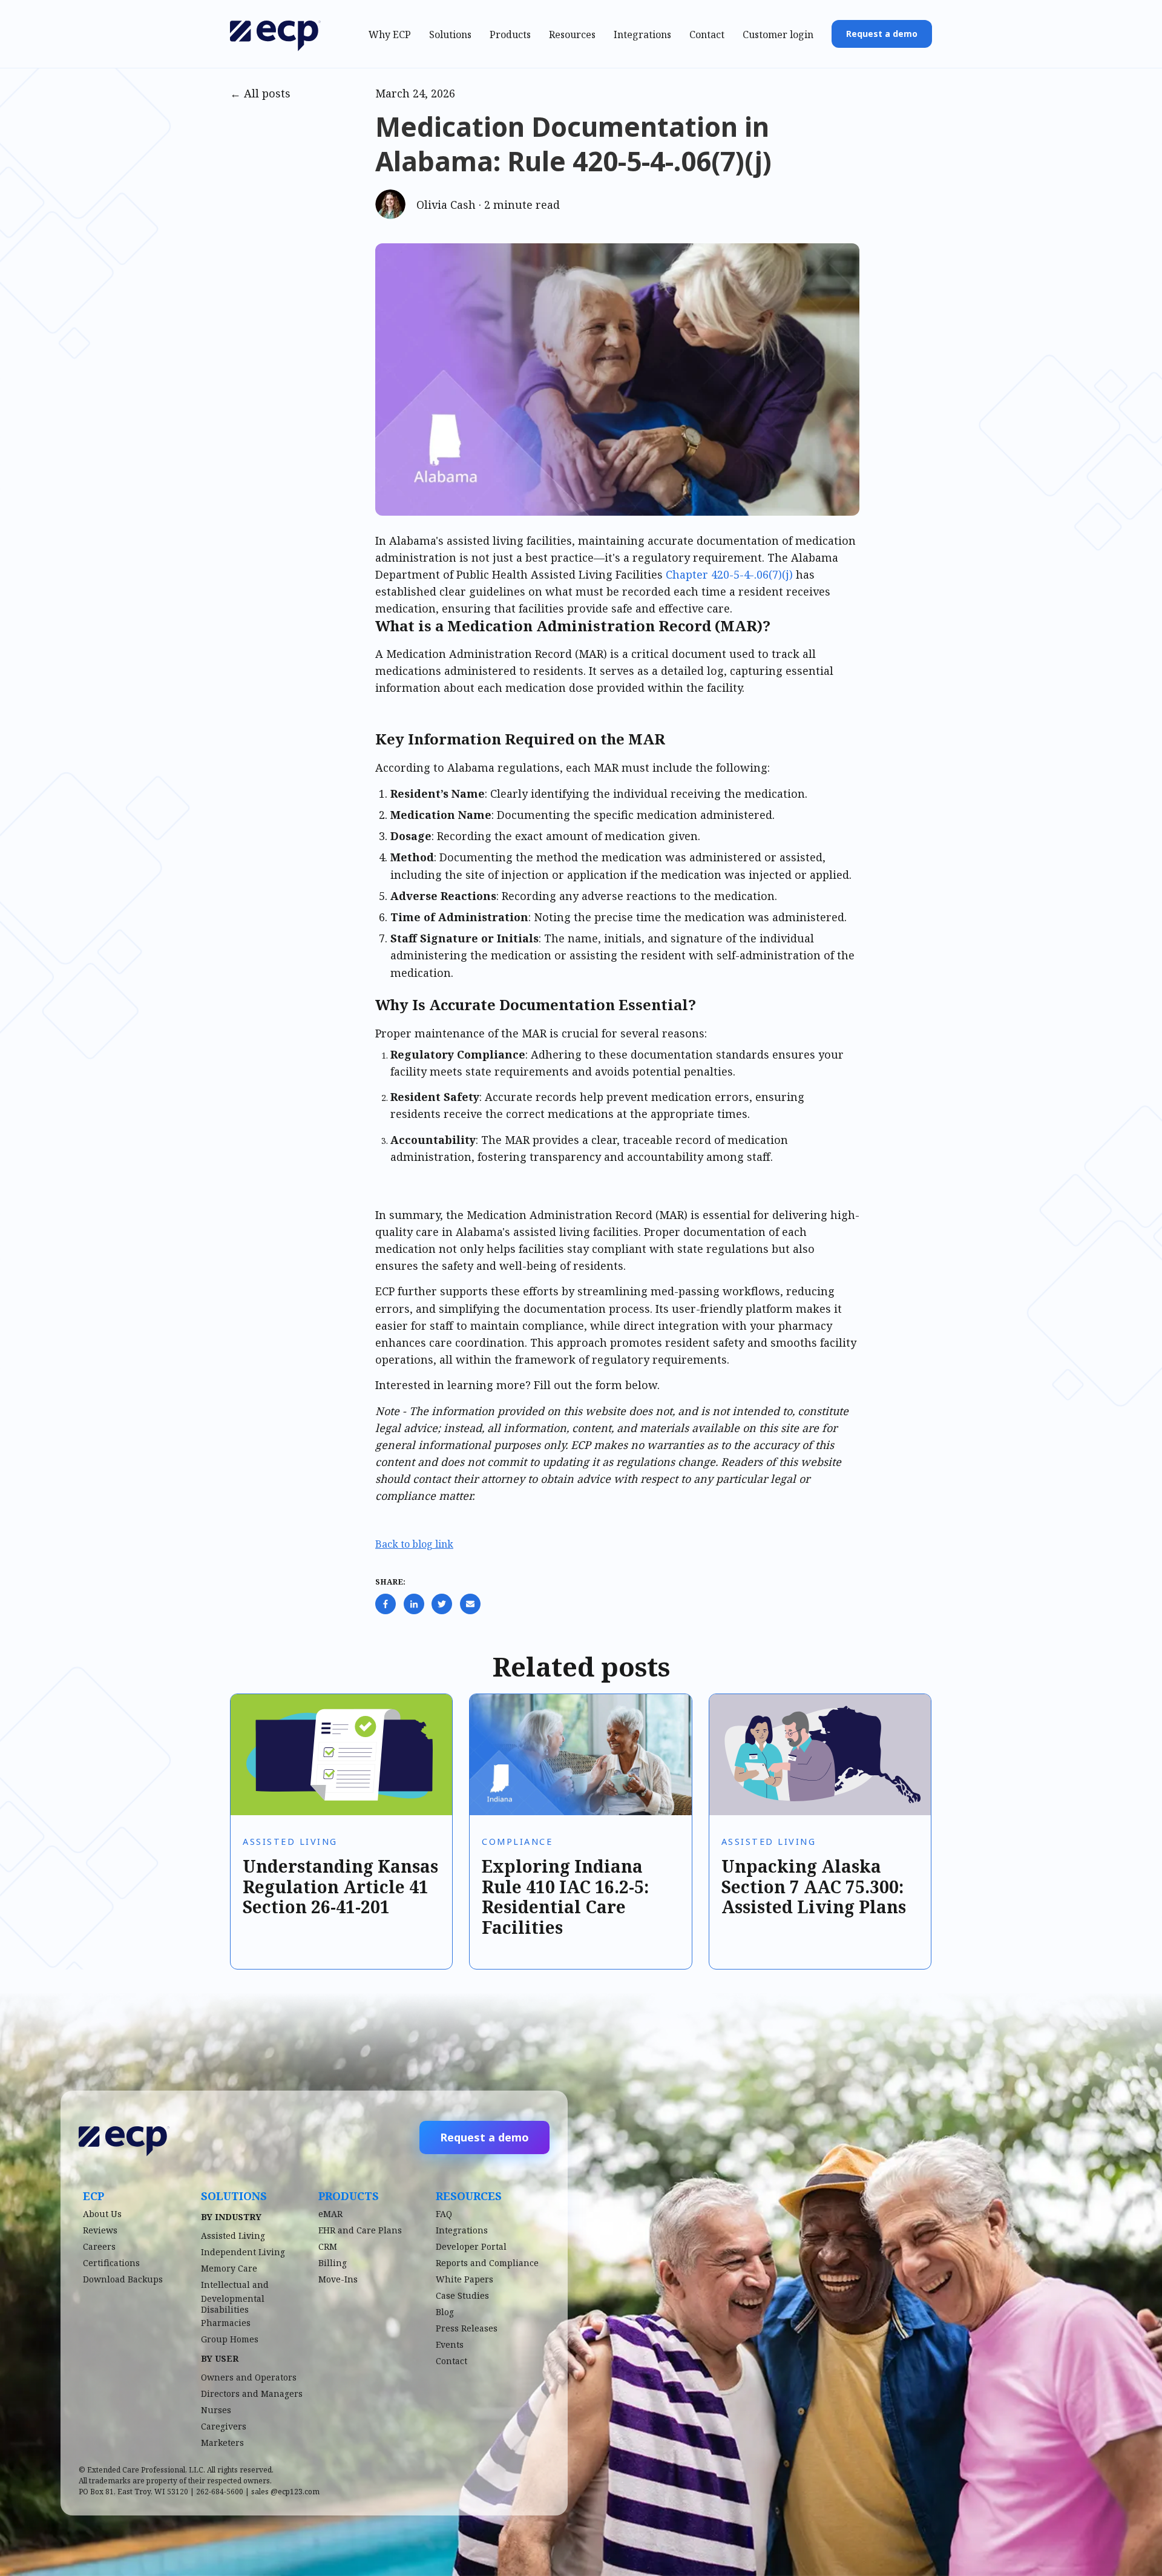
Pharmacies (226, 2323)
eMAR (330, 2214)
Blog (445, 2312)
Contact (707, 34)
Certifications (111, 2263)
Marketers (222, 2443)
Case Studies (462, 2295)
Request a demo (882, 34)
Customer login (778, 34)
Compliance (517, 1842)
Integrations (642, 34)
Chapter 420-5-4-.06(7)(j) (729, 574)
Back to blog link (414, 1544)
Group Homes (230, 2339)
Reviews (100, 2230)
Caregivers (224, 2426)
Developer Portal (471, 2246)
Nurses (216, 2410)
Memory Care (229, 2268)
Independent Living (243, 2252)
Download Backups (123, 2279)
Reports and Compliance (487, 2263)
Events (450, 2344)
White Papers (464, 2279)
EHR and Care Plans (360, 2230)
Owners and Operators (249, 2377)
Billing (333, 2263)
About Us (102, 2214)
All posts (267, 93)
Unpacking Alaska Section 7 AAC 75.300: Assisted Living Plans (814, 1886)
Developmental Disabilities (233, 2304)
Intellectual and (235, 2285)
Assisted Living (290, 1842)
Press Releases (467, 2328)
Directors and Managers (252, 2394)
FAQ (444, 2214)
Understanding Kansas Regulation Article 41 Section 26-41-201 (340, 1886)
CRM (328, 2246)
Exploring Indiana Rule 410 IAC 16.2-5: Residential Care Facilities (565, 1897)
